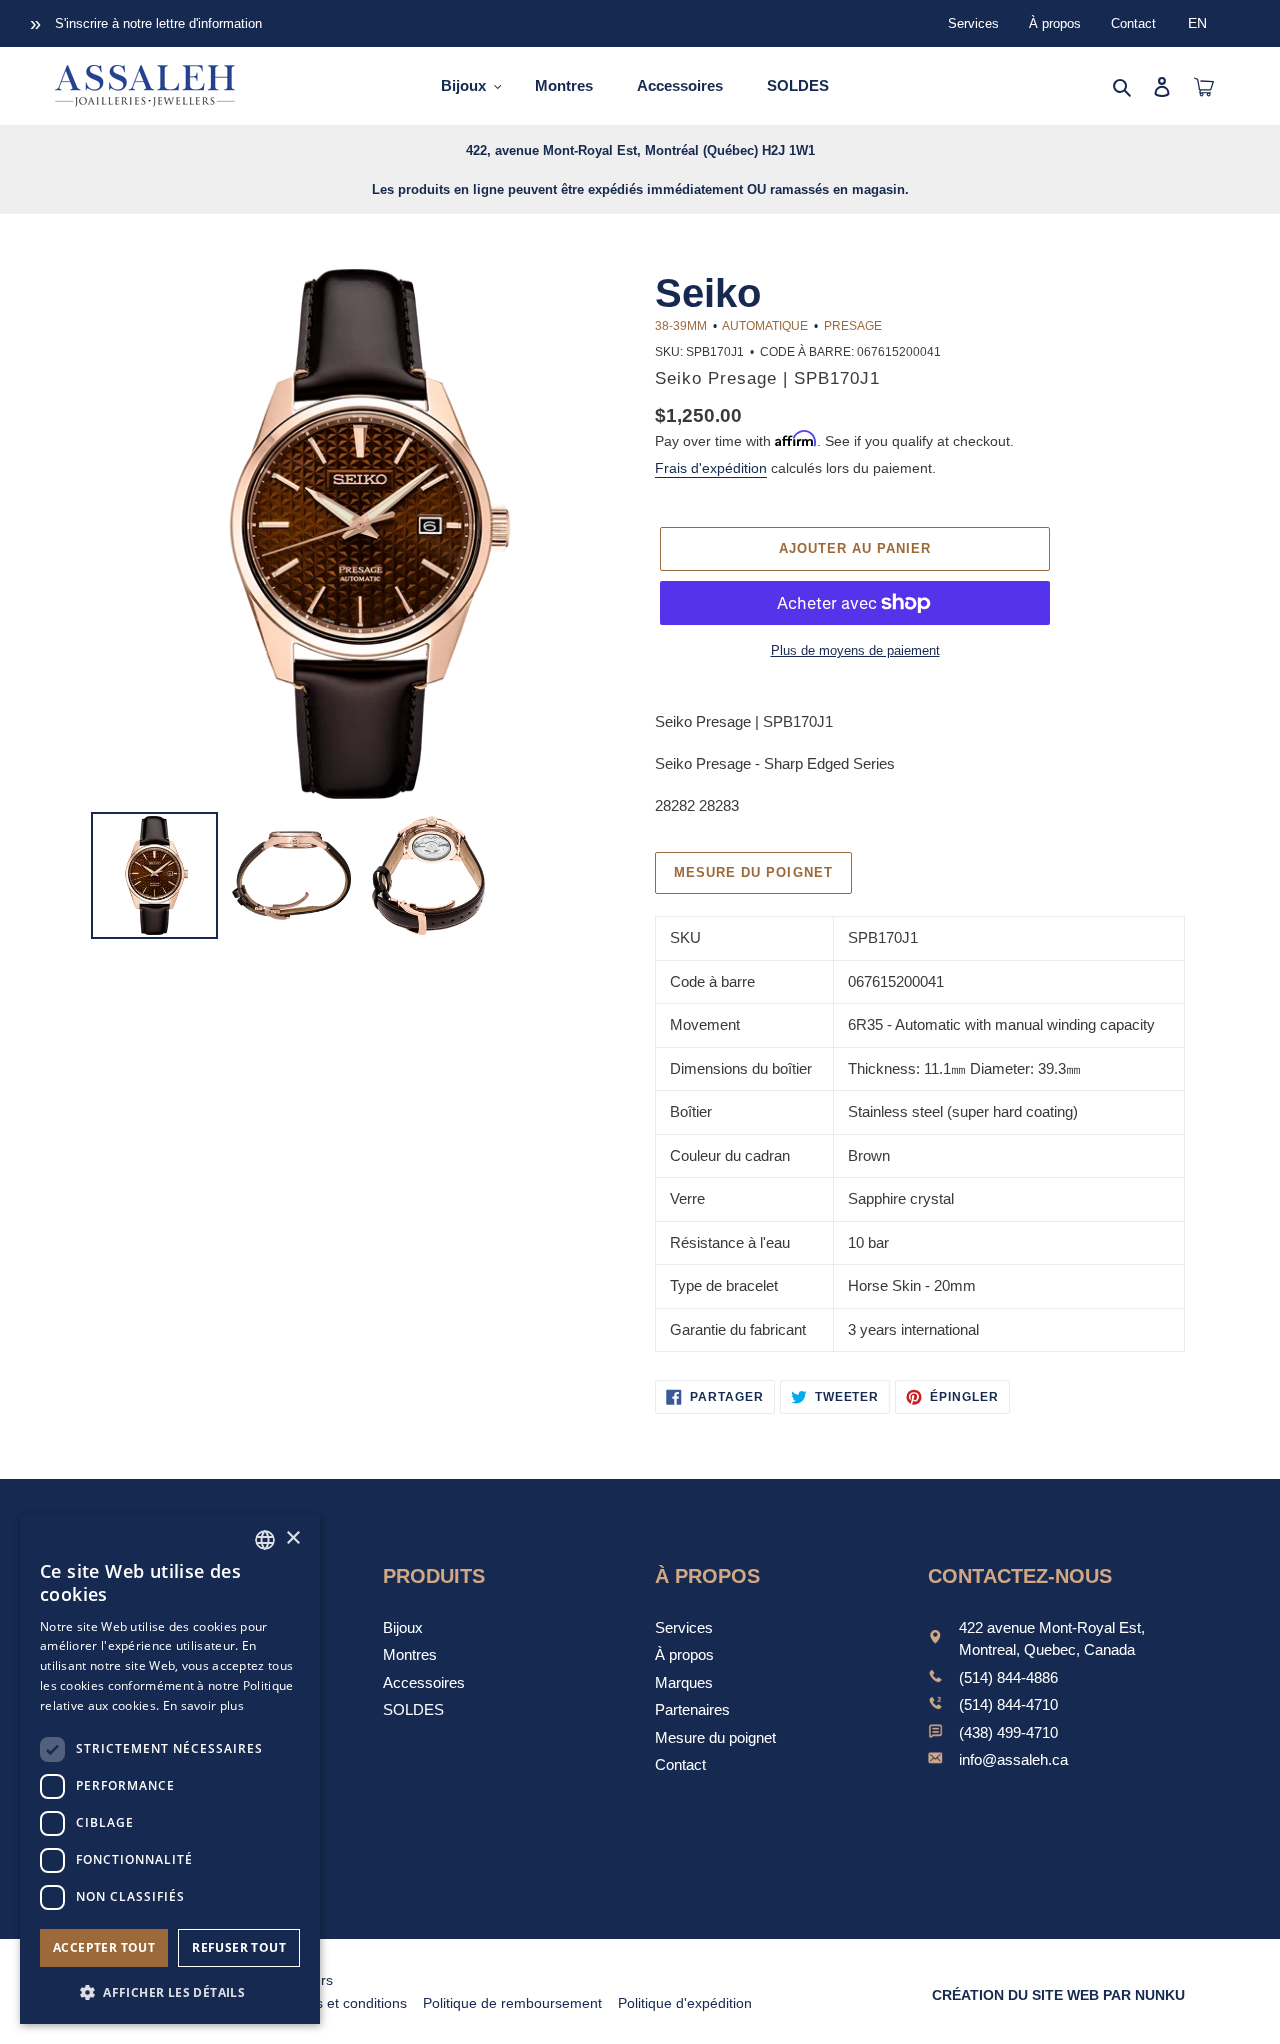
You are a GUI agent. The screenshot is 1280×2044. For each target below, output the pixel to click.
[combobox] (265, 1540)
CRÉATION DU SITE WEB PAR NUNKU (1058, 1995)
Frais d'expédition (711, 468)
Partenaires (692, 1709)
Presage (853, 326)
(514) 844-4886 (1008, 1677)
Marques (684, 1682)
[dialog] (170, 1769)
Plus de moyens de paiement (855, 650)
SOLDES (413, 1709)
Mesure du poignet (753, 872)
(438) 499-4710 (1008, 1732)
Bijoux (403, 1627)
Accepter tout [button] (104, 1947)
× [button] (292, 1538)
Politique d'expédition (685, 2003)
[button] (170, 1992)
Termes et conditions (341, 2003)
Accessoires (424, 1682)
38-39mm (681, 326)
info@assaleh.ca (1013, 1759)
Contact (1133, 23)
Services (973, 23)
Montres (410, 1654)
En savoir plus (203, 1705)
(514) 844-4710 (1008, 1704)
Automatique (765, 326)
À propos (1055, 23)
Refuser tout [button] (239, 1947)
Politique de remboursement (512, 2003)
